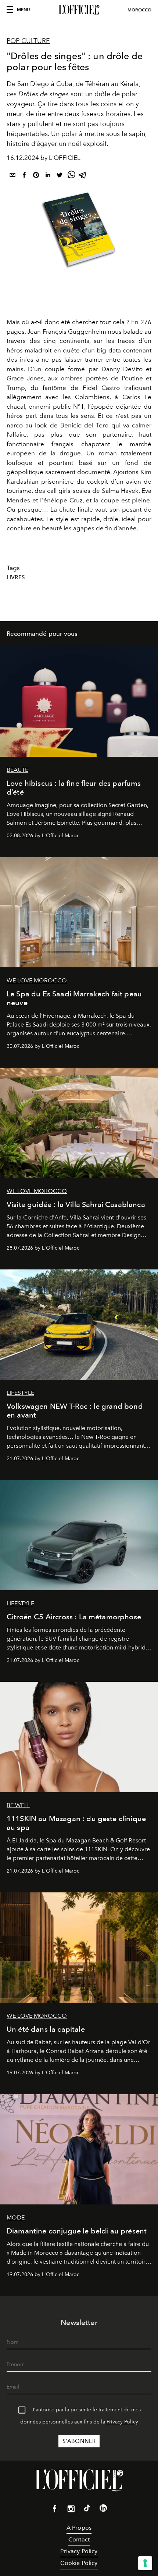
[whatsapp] (71, 176)
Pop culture (28, 41)
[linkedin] (48, 176)
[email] (12, 176)
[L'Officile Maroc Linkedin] (103, 2509)
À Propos (79, 2528)
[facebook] (24, 176)
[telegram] (83, 176)
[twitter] (60, 176)
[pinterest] (36, 176)
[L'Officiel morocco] (79, 10)
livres (16, 577)
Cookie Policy (79, 2563)
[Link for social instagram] (71, 2510)
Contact (79, 2539)
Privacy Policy (122, 2422)
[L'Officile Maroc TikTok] (87, 2509)
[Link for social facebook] (55, 2510)
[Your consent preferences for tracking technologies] (145, 2563)
